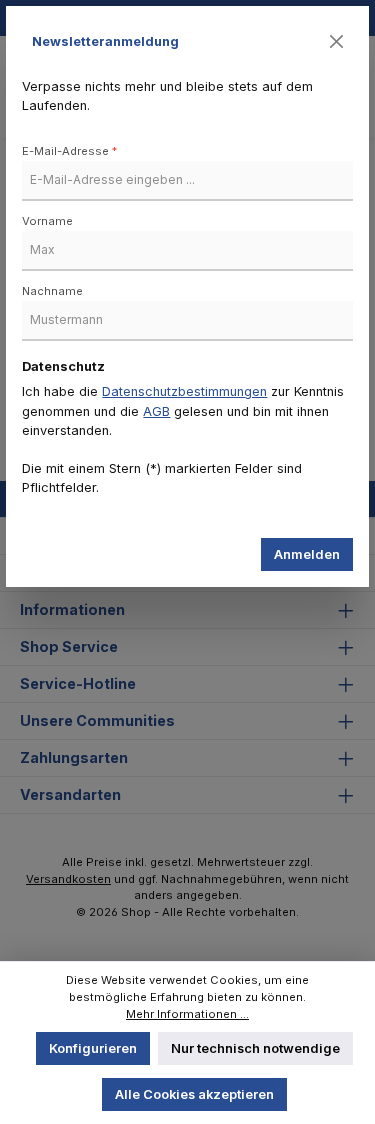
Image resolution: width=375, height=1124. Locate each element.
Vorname (47, 221)
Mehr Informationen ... (187, 1014)
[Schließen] (337, 42)
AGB (156, 411)
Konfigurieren (93, 1048)
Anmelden (307, 554)
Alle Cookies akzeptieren (194, 1094)
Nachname (52, 291)
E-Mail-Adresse (69, 151)
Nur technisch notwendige (255, 1048)
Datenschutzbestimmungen (184, 391)
